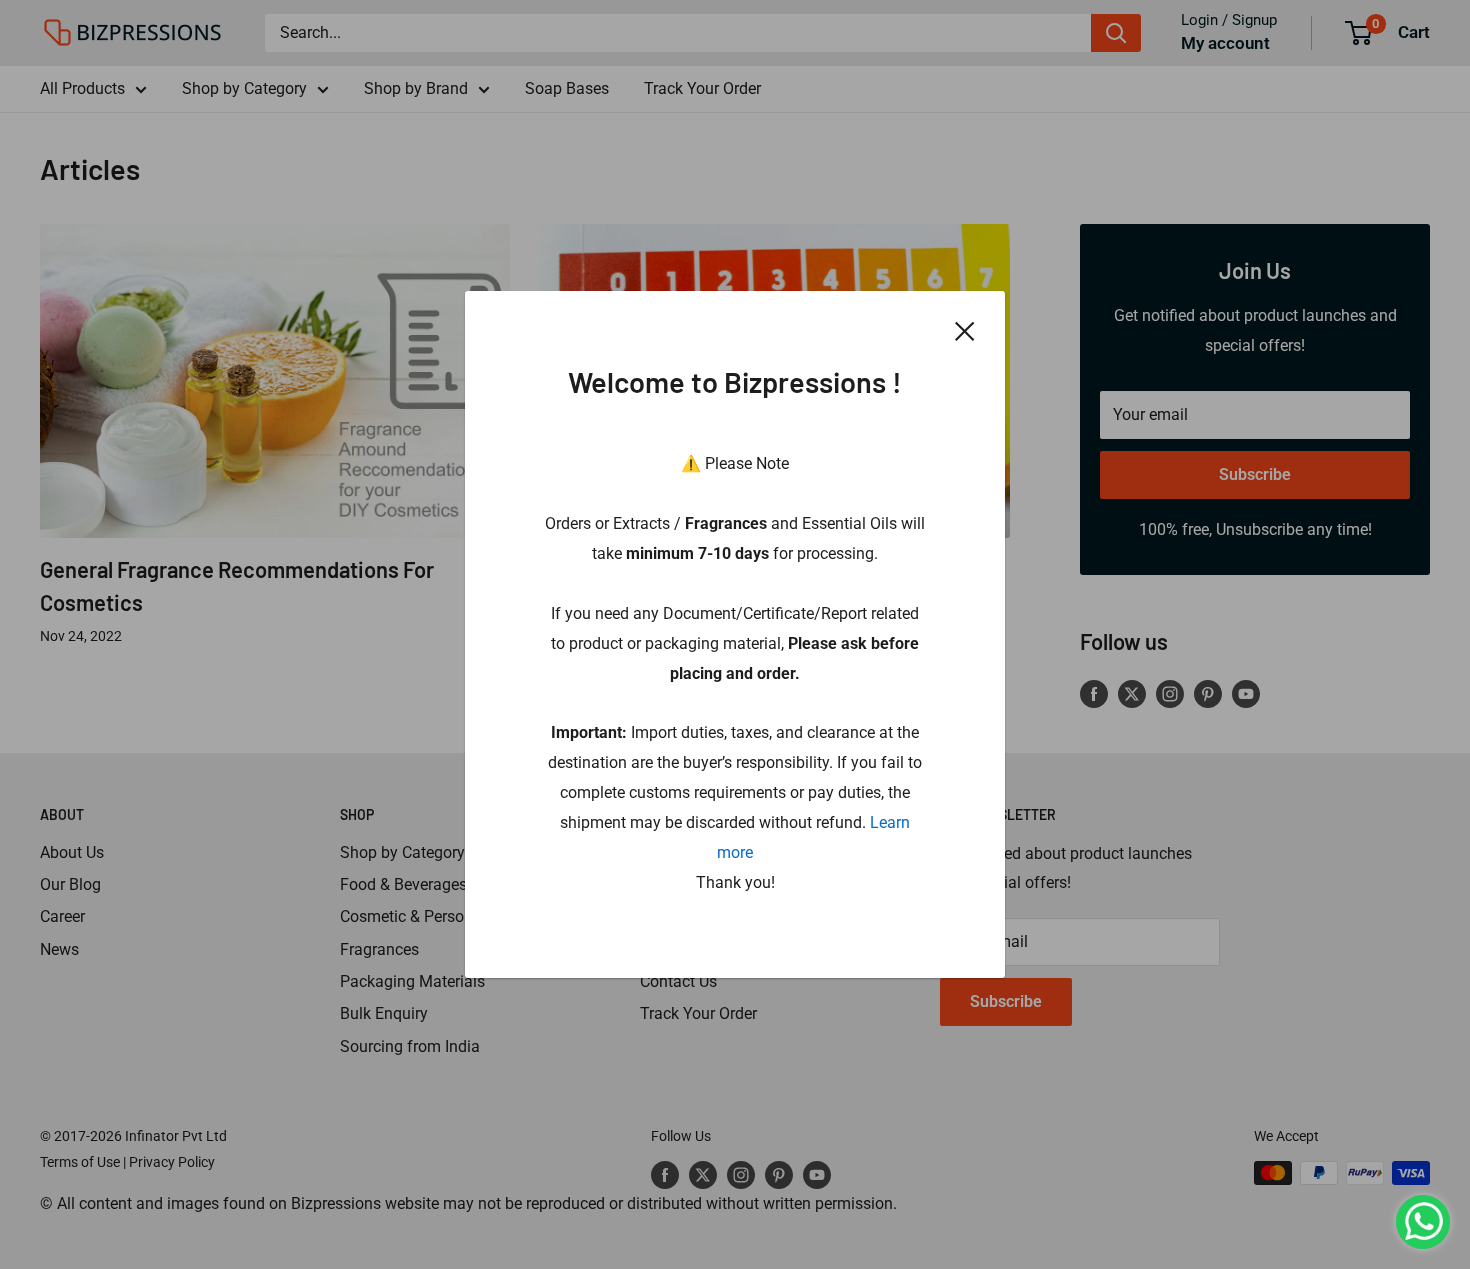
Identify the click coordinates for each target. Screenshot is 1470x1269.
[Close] (965, 330)
